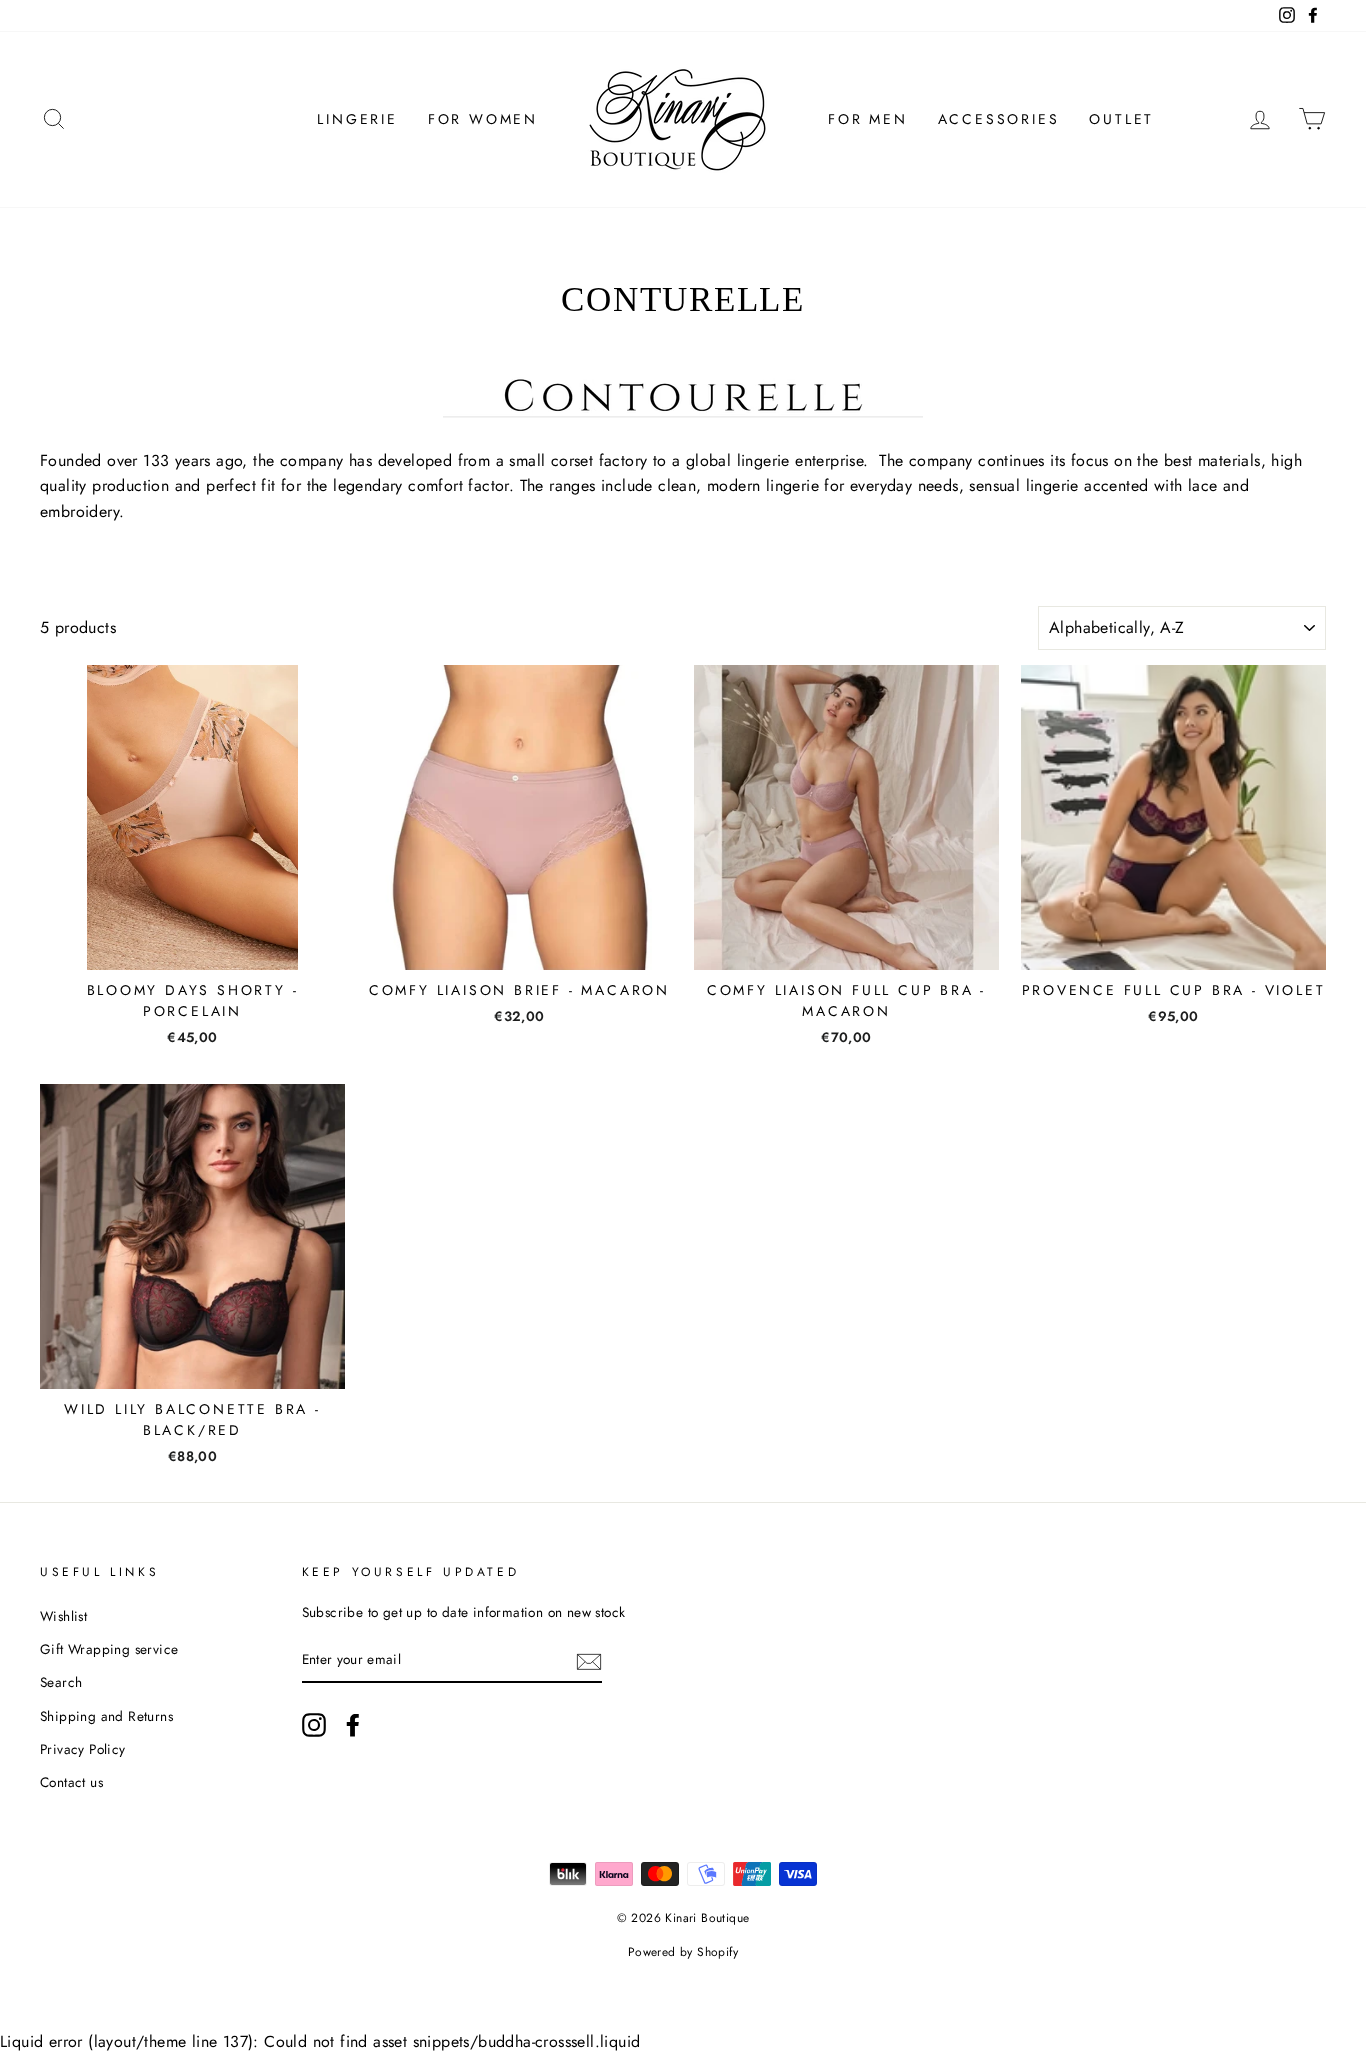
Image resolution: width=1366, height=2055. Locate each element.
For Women (483, 119)
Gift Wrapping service (109, 1649)
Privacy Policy (83, 1749)
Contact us (71, 1782)
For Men (868, 119)
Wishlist (63, 1616)
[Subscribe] (589, 1661)
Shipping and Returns (106, 1716)
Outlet (1121, 119)
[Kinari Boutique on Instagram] (314, 1725)
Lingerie (357, 119)
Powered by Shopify (683, 1952)
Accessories (999, 119)
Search (61, 1682)
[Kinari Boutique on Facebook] (353, 1725)
